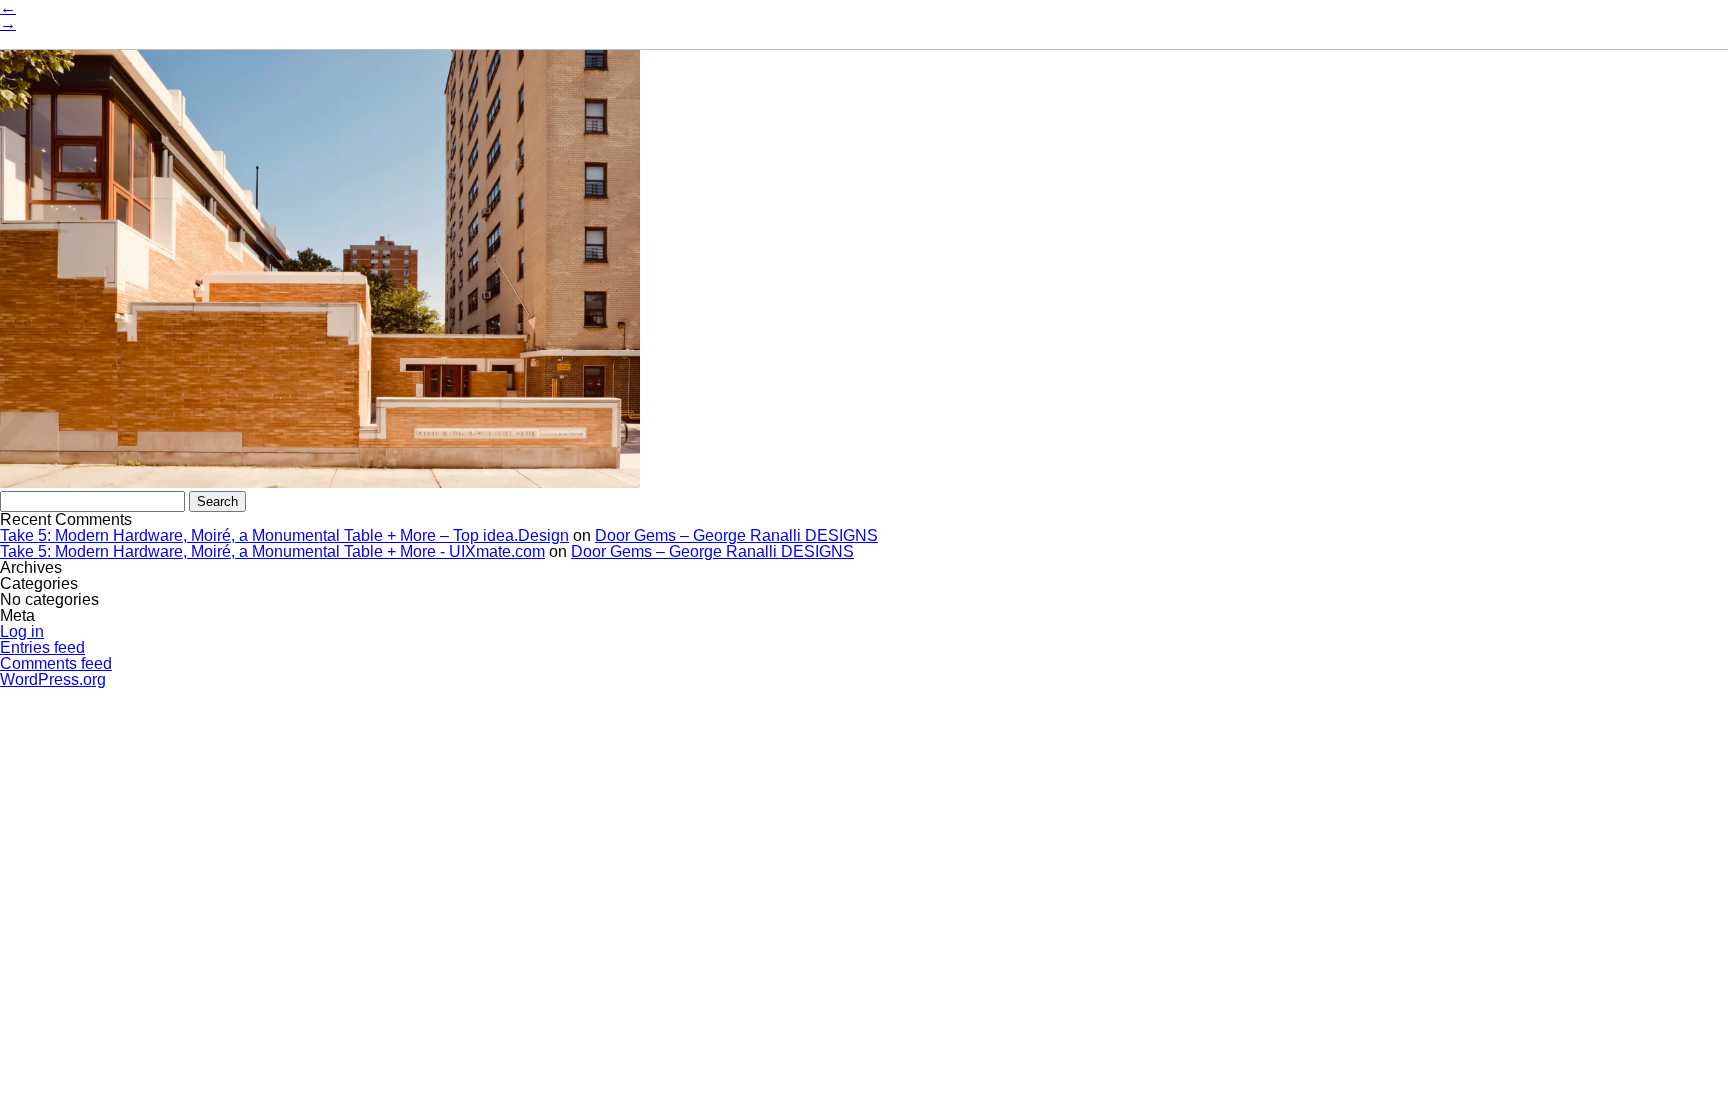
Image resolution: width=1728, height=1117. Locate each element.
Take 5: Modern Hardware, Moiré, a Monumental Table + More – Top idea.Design (284, 535)
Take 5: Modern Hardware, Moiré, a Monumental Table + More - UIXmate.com (272, 551)
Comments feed (56, 663)
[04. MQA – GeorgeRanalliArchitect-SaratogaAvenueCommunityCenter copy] (320, 482)
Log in (22, 631)
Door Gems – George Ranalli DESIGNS (736, 535)
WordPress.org (53, 679)
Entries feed (42, 647)
